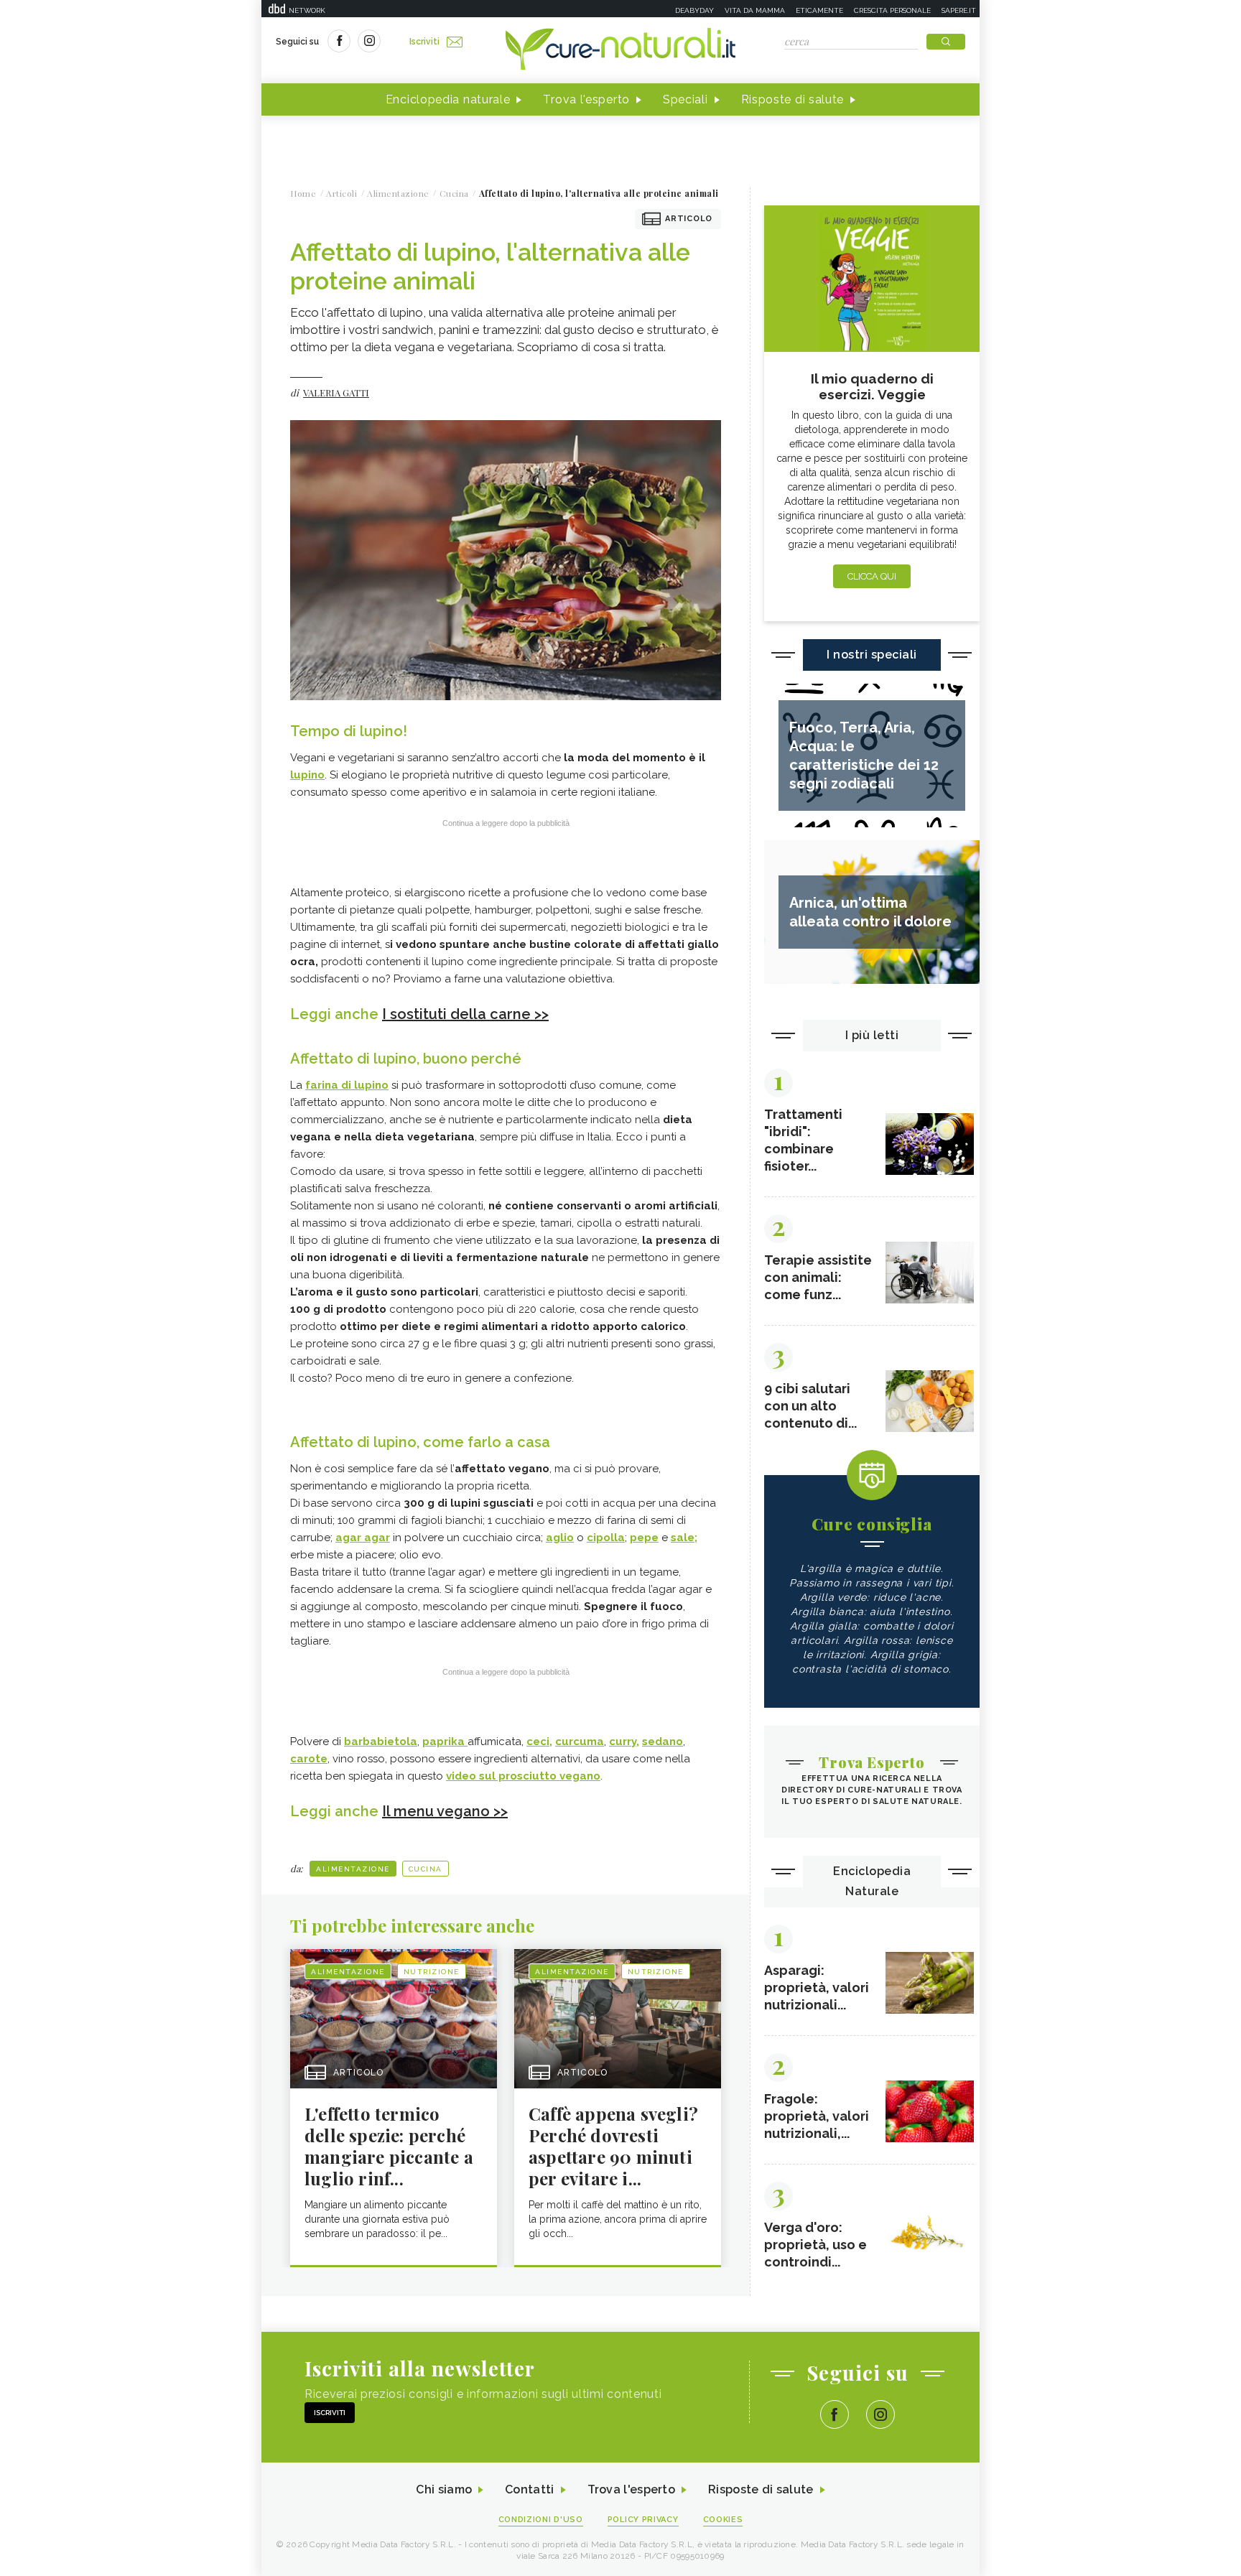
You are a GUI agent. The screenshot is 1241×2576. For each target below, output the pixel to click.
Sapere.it (959, 10)
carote (309, 1759)
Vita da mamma (755, 10)
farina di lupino (347, 1085)
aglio (560, 1538)
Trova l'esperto (586, 99)
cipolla (606, 1538)
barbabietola (381, 1742)
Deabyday (694, 10)
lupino (307, 775)
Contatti (529, 2489)
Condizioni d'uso (541, 2520)
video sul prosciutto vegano (523, 1776)
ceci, (539, 1742)
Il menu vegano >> (445, 1811)
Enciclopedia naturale (448, 99)
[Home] (620, 50)
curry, (624, 1742)
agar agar (363, 1538)
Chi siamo (444, 2489)
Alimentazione (353, 1869)
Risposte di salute (793, 99)
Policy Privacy (643, 2520)
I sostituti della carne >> (465, 1014)
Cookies (723, 2520)
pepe (644, 1538)
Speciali (685, 99)
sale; (684, 1538)
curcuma (580, 1742)
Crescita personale (892, 10)
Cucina (426, 1869)
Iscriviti (424, 42)
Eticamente (819, 10)
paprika (445, 1742)
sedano (663, 1742)
